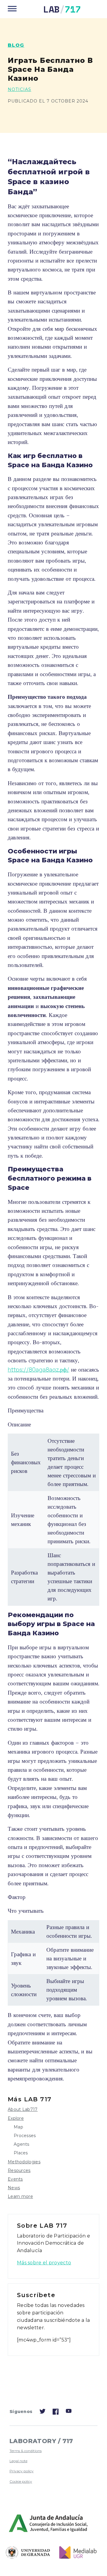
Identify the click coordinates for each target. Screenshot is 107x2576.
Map (18, 2127)
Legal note (18, 2461)
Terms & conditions (26, 2451)
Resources (19, 2170)
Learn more (20, 2196)
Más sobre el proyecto (44, 2263)
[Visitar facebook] (56, 2413)
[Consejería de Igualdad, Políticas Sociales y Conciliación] (49, 2524)
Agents (22, 2144)
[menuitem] (39, 2451)
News (14, 2188)
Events (15, 2179)
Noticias (19, 89)
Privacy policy (22, 2471)
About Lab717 (23, 2109)
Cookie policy (21, 2481)
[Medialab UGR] (76, 2552)
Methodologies (24, 2162)
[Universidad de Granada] (28, 2553)
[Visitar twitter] (43, 2413)
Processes (25, 2136)
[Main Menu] (12, 9)
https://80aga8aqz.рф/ (38, 1369)
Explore (16, 2118)
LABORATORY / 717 (41, 2441)
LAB (62, 9)
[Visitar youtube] (69, 2412)
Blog (16, 45)
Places (21, 2153)
